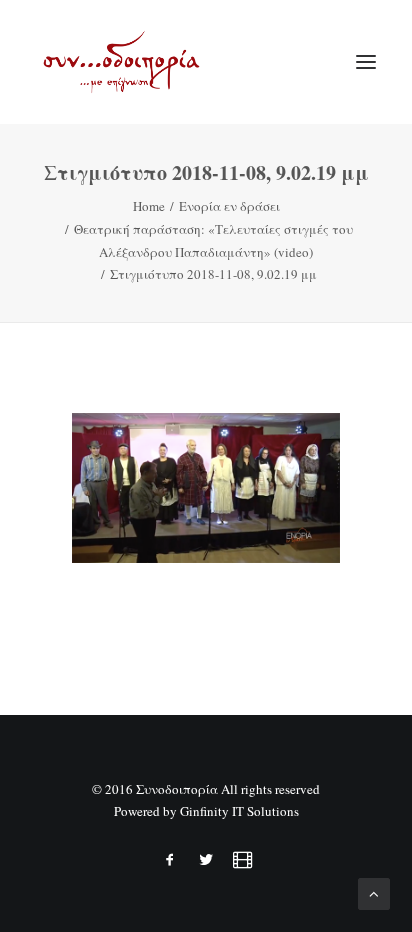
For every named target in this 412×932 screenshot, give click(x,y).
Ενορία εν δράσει (229, 206)
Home (149, 206)
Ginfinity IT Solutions (239, 811)
